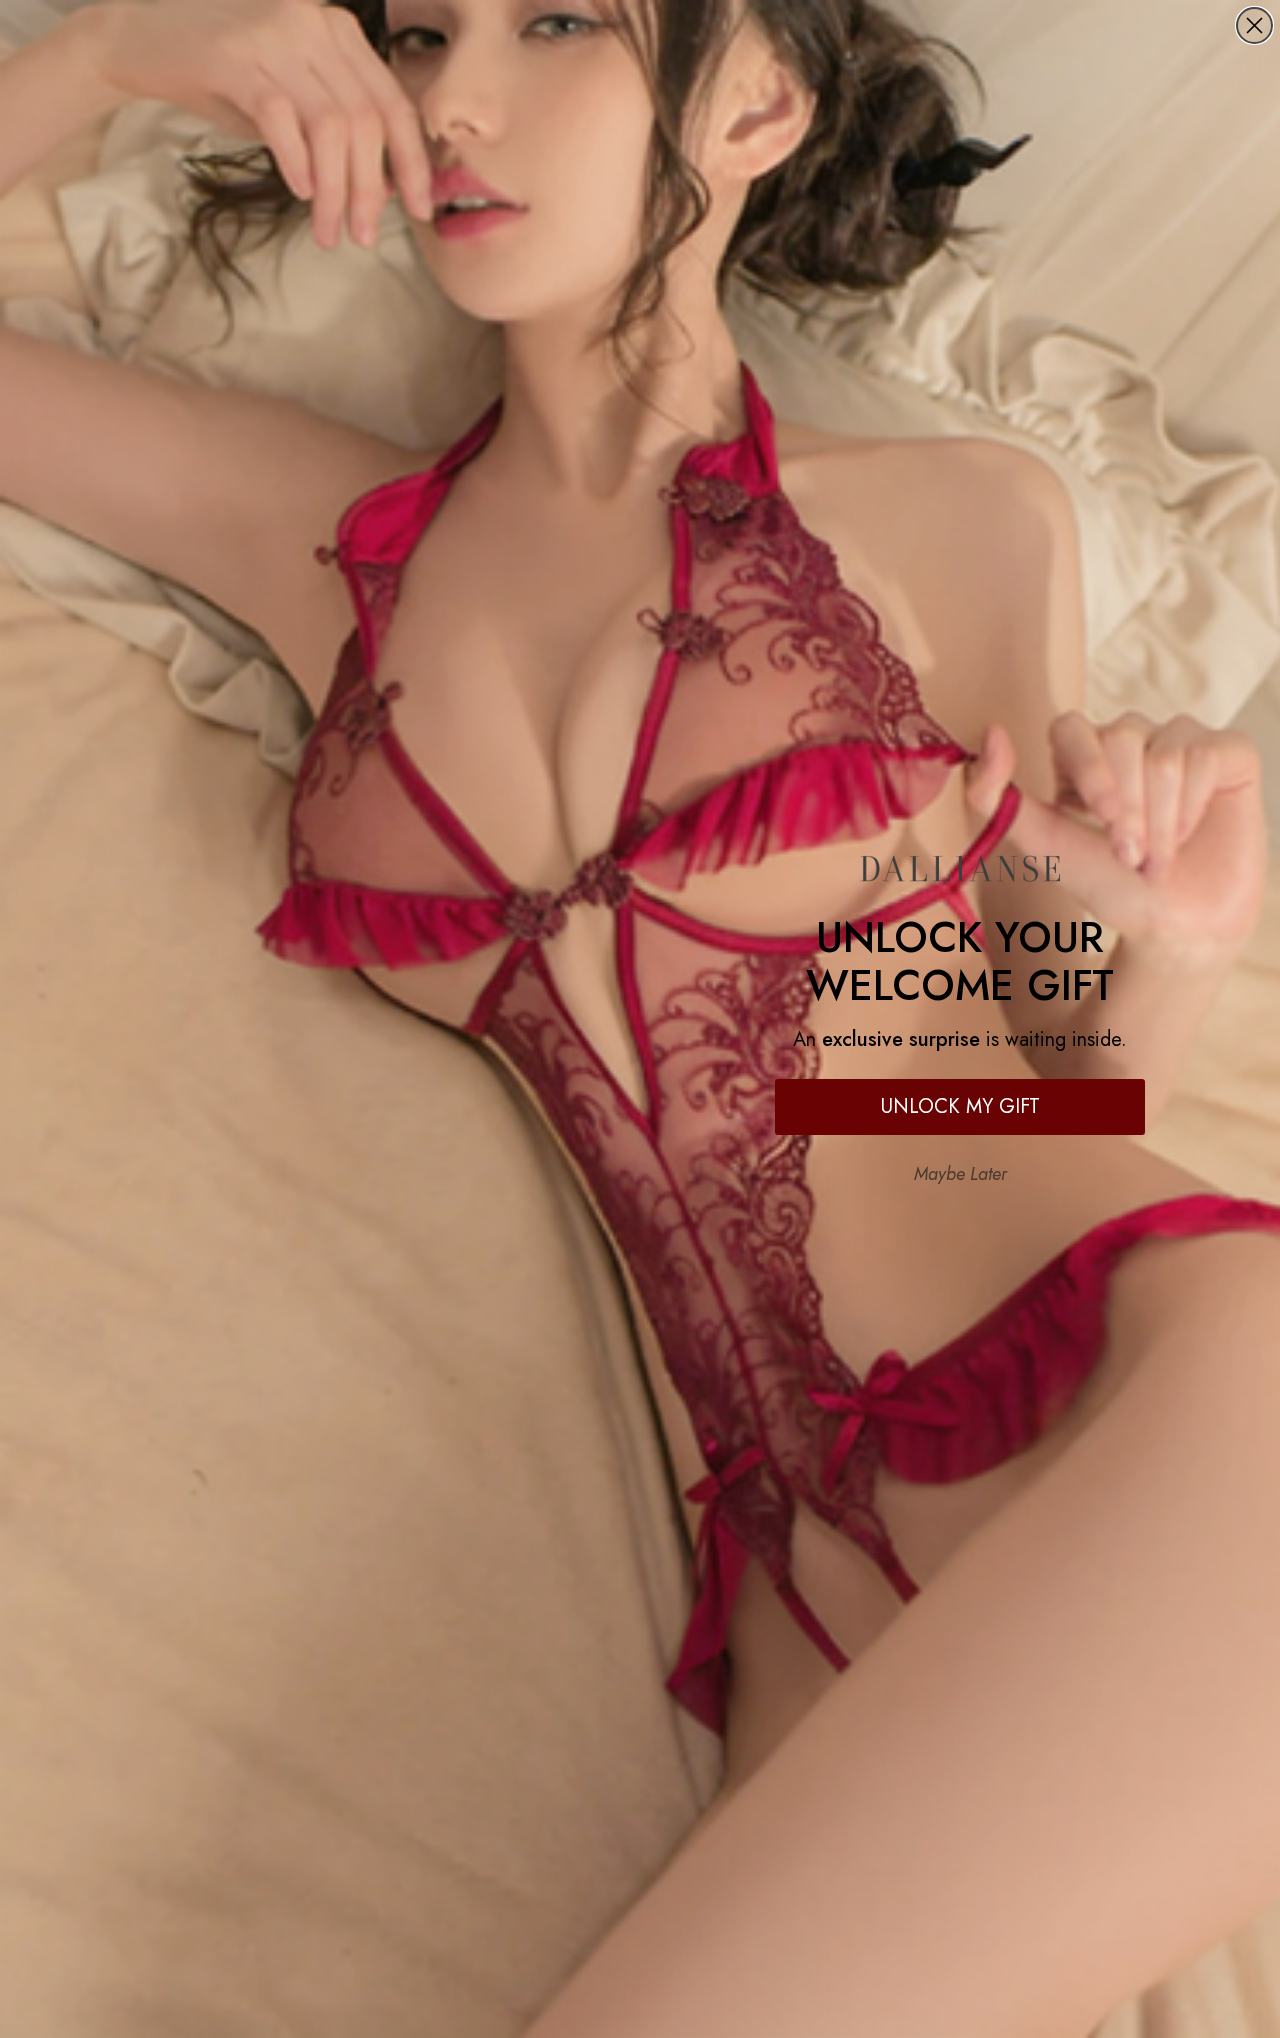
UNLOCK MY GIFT (960, 1106)
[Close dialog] (1254, 25)
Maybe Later (960, 1174)
